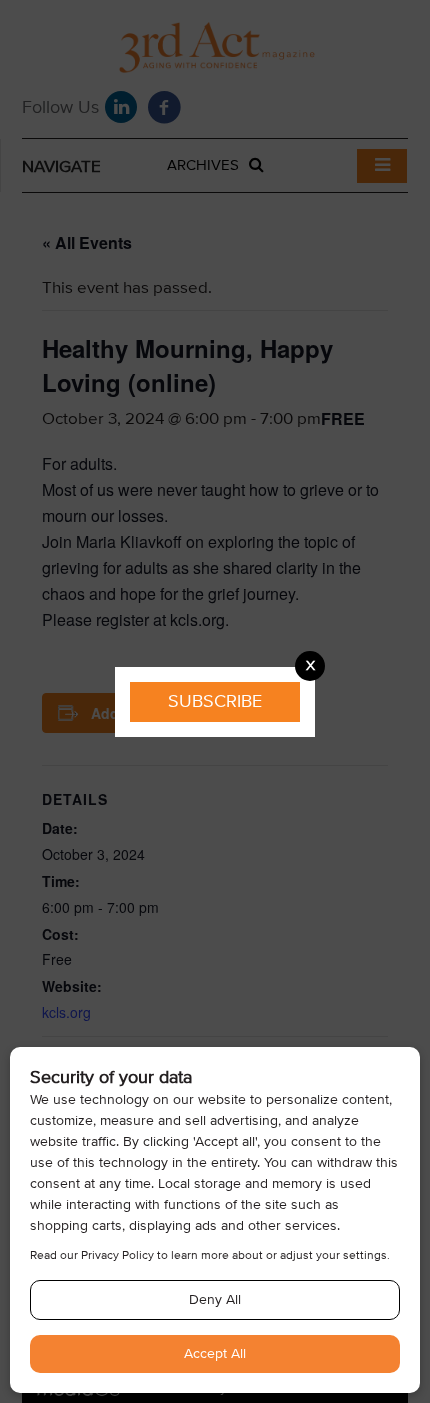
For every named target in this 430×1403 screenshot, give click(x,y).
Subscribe (215, 701)
